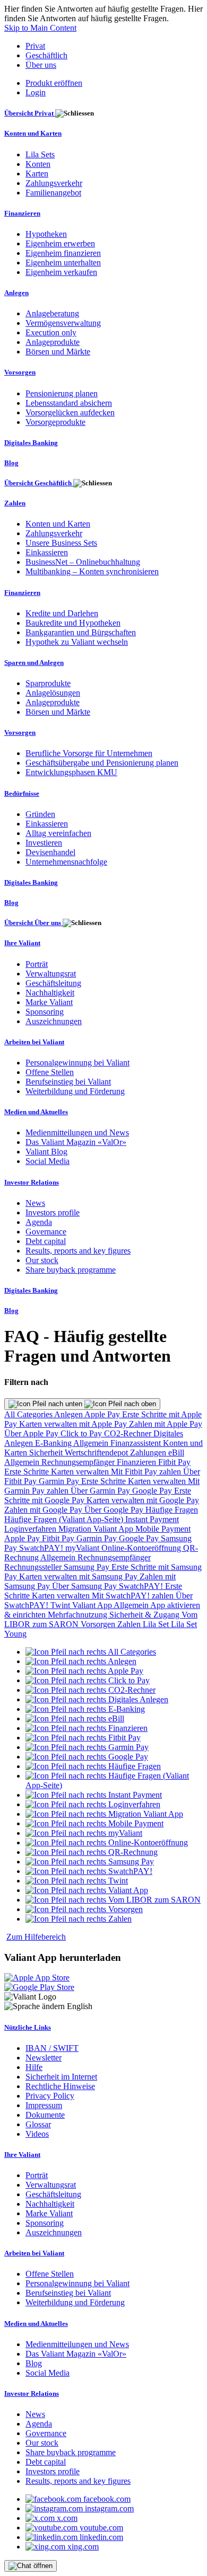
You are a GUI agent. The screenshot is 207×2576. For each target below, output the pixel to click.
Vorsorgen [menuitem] (20, 372)
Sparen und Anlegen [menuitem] (34, 663)
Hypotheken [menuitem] (46, 234)
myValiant (83, 1548)
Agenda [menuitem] (39, 1222)
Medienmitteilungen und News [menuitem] (77, 1132)
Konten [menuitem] (38, 164)
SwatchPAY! (42, 1548)
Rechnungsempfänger (79, 1462)
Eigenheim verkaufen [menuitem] (61, 272)
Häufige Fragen (172, 1510)
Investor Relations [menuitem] (32, 1182)
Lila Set (157, 1624)
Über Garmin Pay (101, 1491)
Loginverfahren (31, 1529)
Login (36, 92)
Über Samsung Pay (85, 1586)
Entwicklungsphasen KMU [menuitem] (71, 772)
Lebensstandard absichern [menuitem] (69, 403)
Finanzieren (137, 1462)
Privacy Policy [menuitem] (50, 2096)
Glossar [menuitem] (38, 2124)
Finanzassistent (137, 1443)
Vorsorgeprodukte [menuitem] (55, 422)
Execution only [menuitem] (51, 332)
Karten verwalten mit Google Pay (143, 1500)
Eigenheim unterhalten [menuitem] (63, 263)
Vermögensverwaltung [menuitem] (63, 323)
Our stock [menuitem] (42, 1260)
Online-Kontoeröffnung (142, 1548)
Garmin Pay (60, 1481)
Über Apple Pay (32, 1433)
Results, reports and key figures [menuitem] (78, 1251)
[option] (91, 1652)
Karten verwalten (81, 1472)
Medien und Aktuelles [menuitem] (36, 1112)
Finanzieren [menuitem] (22, 213)
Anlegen (69, 1414)
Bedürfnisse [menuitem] (22, 793)
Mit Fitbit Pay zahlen (147, 1472)
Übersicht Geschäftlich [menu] (39, 483)
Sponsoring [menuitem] (45, 1012)
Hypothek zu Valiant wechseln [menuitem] (77, 642)
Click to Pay (82, 1433)
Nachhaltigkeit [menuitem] (50, 993)
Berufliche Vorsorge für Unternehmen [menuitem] (89, 753)
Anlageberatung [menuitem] (52, 313)
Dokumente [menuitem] (45, 2115)
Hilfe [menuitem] (34, 2067)
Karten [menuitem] (37, 174)
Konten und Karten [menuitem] (33, 133)
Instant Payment (152, 1519)
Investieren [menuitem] (44, 843)
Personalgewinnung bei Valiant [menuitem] (77, 1063)
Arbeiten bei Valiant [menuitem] (34, 1042)
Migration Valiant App (97, 1529)
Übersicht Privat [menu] (30, 113)
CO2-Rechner (129, 1433)
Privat (35, 46)
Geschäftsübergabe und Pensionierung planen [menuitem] (102, 763)
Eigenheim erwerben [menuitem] (60, 243)
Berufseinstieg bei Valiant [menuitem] (68, 1082)
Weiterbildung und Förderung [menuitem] (75, 1091)
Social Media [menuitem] (48, 1161)
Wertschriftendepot (97, 1453)
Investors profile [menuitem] (53, 1213)
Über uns (41, 65)
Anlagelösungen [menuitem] (53, 693)
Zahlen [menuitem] (15, 503)
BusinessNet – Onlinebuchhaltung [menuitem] (83, 562)
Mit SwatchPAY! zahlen (134, 1596)
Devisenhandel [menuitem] (50, 852)
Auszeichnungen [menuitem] (54, 1021)
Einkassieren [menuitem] (47, 552)
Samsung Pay (88, 1567)
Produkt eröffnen (54, 83)
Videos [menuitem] (37, 2134)
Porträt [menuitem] (37, 964)
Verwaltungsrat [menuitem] (51, 974)
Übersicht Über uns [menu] (33, 923)
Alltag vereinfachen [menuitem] (58, 833)
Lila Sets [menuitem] (40, 154)
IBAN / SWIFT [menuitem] (52, 2048)
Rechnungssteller (34, 1567)
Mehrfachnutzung (79, 1615)
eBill (176, 1453)
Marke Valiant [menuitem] (49, 1002)
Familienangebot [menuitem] (53, 193)
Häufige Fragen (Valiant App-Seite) (65, 1519)
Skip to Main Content (40, 28)
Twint (61, 1605)
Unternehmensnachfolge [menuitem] (66, 862)
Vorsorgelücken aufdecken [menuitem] (70, 412)
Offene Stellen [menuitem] (50, 1072)
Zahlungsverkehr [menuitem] (54, 183)
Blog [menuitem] (11, 463)
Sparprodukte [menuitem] (48, 683)
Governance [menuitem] (46, 1232)
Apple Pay (103, 1414)
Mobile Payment (163, 1529)
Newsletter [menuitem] (44, 2058)
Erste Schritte (28, 1472)
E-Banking (54, 1443)
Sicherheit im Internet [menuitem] (61, 2077)
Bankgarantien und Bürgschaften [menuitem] (81, 632)
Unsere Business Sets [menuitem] (61, 543)
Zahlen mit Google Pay (44, 1510)
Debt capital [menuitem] (46, 1241)
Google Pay (153, 1491)
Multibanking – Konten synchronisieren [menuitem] (92, 571)
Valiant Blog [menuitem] (46, 1152)
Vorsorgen (99, 1624)
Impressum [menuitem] (44, 2105)
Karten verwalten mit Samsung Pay (79, 1576)
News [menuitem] (35, 1203)
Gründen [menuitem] (40, 814)
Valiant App (93, 1605)
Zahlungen (149, 1453)
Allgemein (92, 1443)
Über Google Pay (115, 1510)
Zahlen (130, 1624)
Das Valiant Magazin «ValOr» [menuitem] (76, 1142)
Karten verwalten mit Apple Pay (74, 1424)
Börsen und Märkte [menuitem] (58, 352)
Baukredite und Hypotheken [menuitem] (73, 623)
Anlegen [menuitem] (16, 293)
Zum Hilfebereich (36, 1937)
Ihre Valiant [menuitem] (22, 943)
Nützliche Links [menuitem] (28, 2027)
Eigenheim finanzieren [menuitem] (63, 253)
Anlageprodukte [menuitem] (53, 342)
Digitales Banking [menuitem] (31, 443)
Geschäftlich (46, 55)
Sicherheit (47, 1453)
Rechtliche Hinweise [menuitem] (60, 2086)
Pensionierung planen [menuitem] (62, 393)
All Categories (29, 1414)
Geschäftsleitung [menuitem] (53, 983)
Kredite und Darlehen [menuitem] (62, 613)
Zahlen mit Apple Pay (166, 1424)
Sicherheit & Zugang (145, 1615)
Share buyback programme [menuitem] (71, 1270)
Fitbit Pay (174, 1462)
